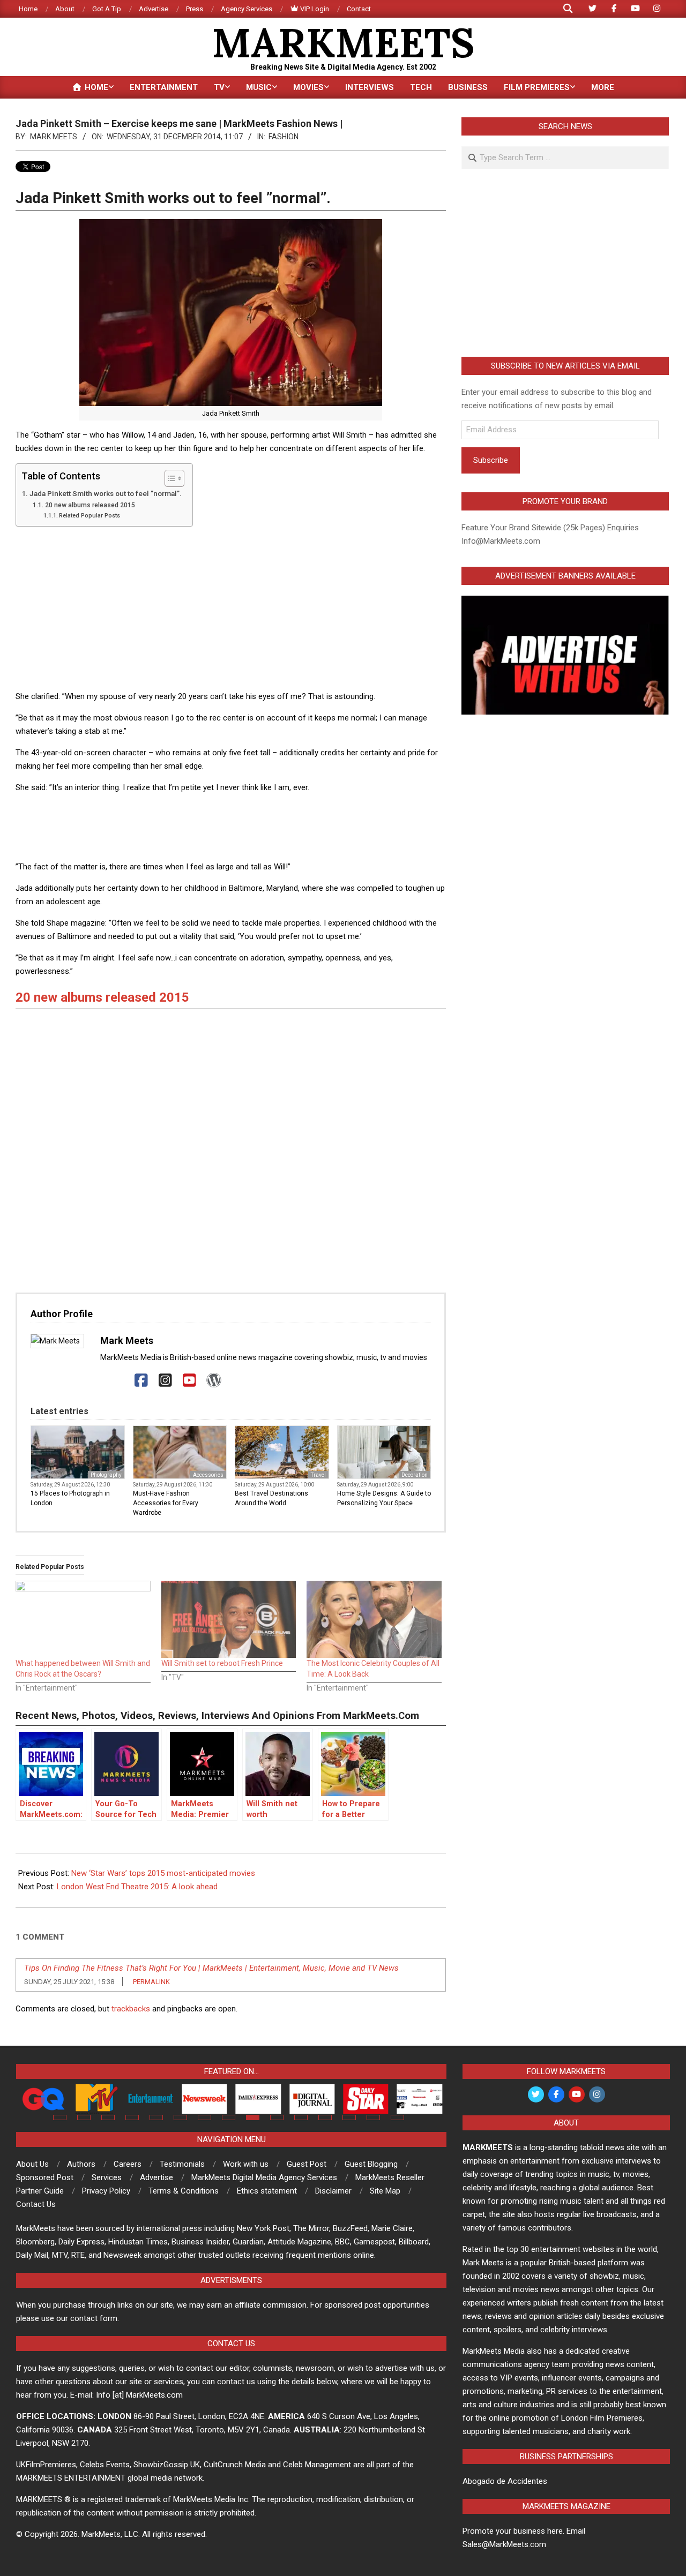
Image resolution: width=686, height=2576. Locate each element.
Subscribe (491, 460)
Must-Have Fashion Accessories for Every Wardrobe (166, 1503)
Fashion (284, 137)
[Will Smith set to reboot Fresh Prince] (229, 1619)
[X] (117, 1381)
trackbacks (131, 2009)
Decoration (415, 1475)
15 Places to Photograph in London (70, 1498)
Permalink (151, 1982)
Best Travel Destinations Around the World (271, 1498)
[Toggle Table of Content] (169, 478)
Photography (106, 1475)
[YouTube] (189, 1381)
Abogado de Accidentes (505, 2481)
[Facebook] (141, 1381)
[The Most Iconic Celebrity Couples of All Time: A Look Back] (374, 1619)
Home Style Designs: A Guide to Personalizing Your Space (384, 1498)
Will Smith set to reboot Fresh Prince (222, 1663)
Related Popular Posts (90, 516)
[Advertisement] (231, 610)
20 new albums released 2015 (90, 505)
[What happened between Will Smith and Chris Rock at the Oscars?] (83, 1619)
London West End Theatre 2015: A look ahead (137, 1887)
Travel (318, 1475)
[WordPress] (214, 1381)
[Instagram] (165, 1381)
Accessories (208, 1475)
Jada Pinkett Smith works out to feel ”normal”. (106, 493)
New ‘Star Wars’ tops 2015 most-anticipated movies (163, 1873)
